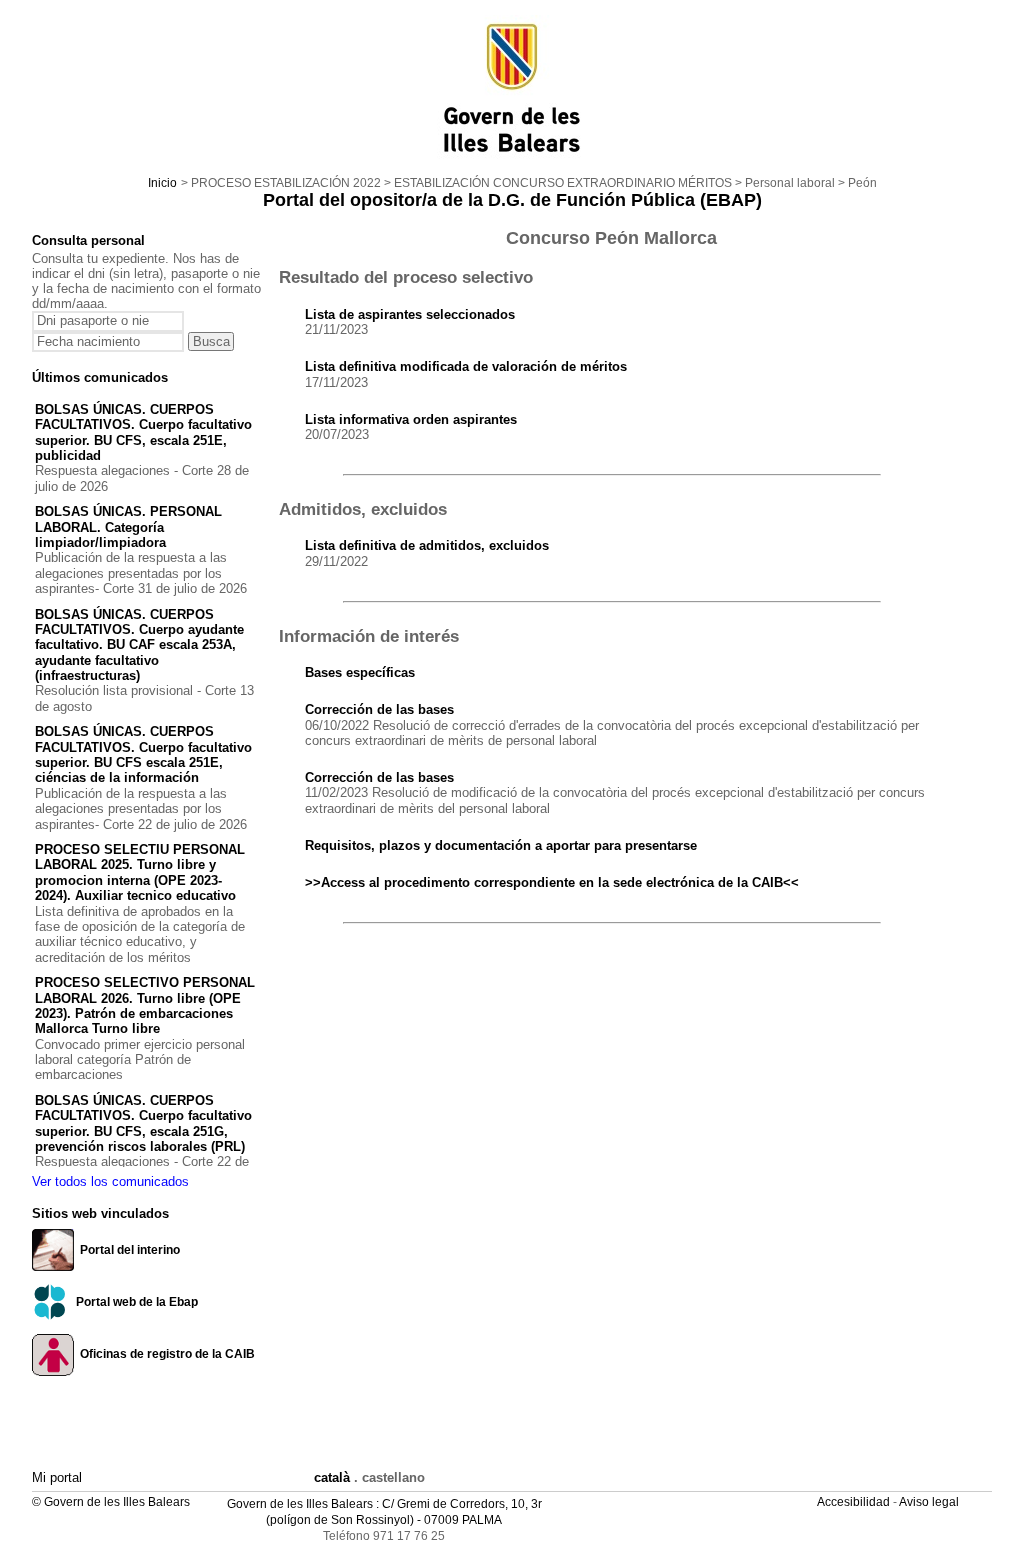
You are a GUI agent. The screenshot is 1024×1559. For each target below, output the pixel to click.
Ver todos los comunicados (110, 1181)
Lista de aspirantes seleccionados (410, 314)
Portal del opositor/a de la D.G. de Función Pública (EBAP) (512, 200)
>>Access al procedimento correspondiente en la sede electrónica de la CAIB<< (552, 882)
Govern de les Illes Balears (300, 1504)
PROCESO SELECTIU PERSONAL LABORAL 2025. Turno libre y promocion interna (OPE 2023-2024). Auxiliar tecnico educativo (140, 872)
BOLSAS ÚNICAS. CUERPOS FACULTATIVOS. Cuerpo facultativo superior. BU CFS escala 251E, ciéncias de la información (143, 754)
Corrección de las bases (379, 709)
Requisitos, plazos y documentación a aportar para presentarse (501, 845)
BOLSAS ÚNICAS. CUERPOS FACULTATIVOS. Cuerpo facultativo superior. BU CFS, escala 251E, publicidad (143, 432)
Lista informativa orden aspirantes (411, 419)
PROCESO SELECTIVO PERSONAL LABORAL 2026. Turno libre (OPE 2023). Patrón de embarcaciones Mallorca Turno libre (145, 1005)
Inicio (162, 183)
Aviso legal (930, 1502)
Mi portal (57, 1477)
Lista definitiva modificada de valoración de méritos (466, 366)
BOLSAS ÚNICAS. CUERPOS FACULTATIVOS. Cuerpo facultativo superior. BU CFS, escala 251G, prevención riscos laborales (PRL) (143, 1123)
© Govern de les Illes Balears (111, 1502)
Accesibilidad (855, 1502)
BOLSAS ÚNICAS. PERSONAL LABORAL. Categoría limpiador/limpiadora (128, 527)
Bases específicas (360, 672)
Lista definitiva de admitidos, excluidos (427, 545)
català (332, 1477)
